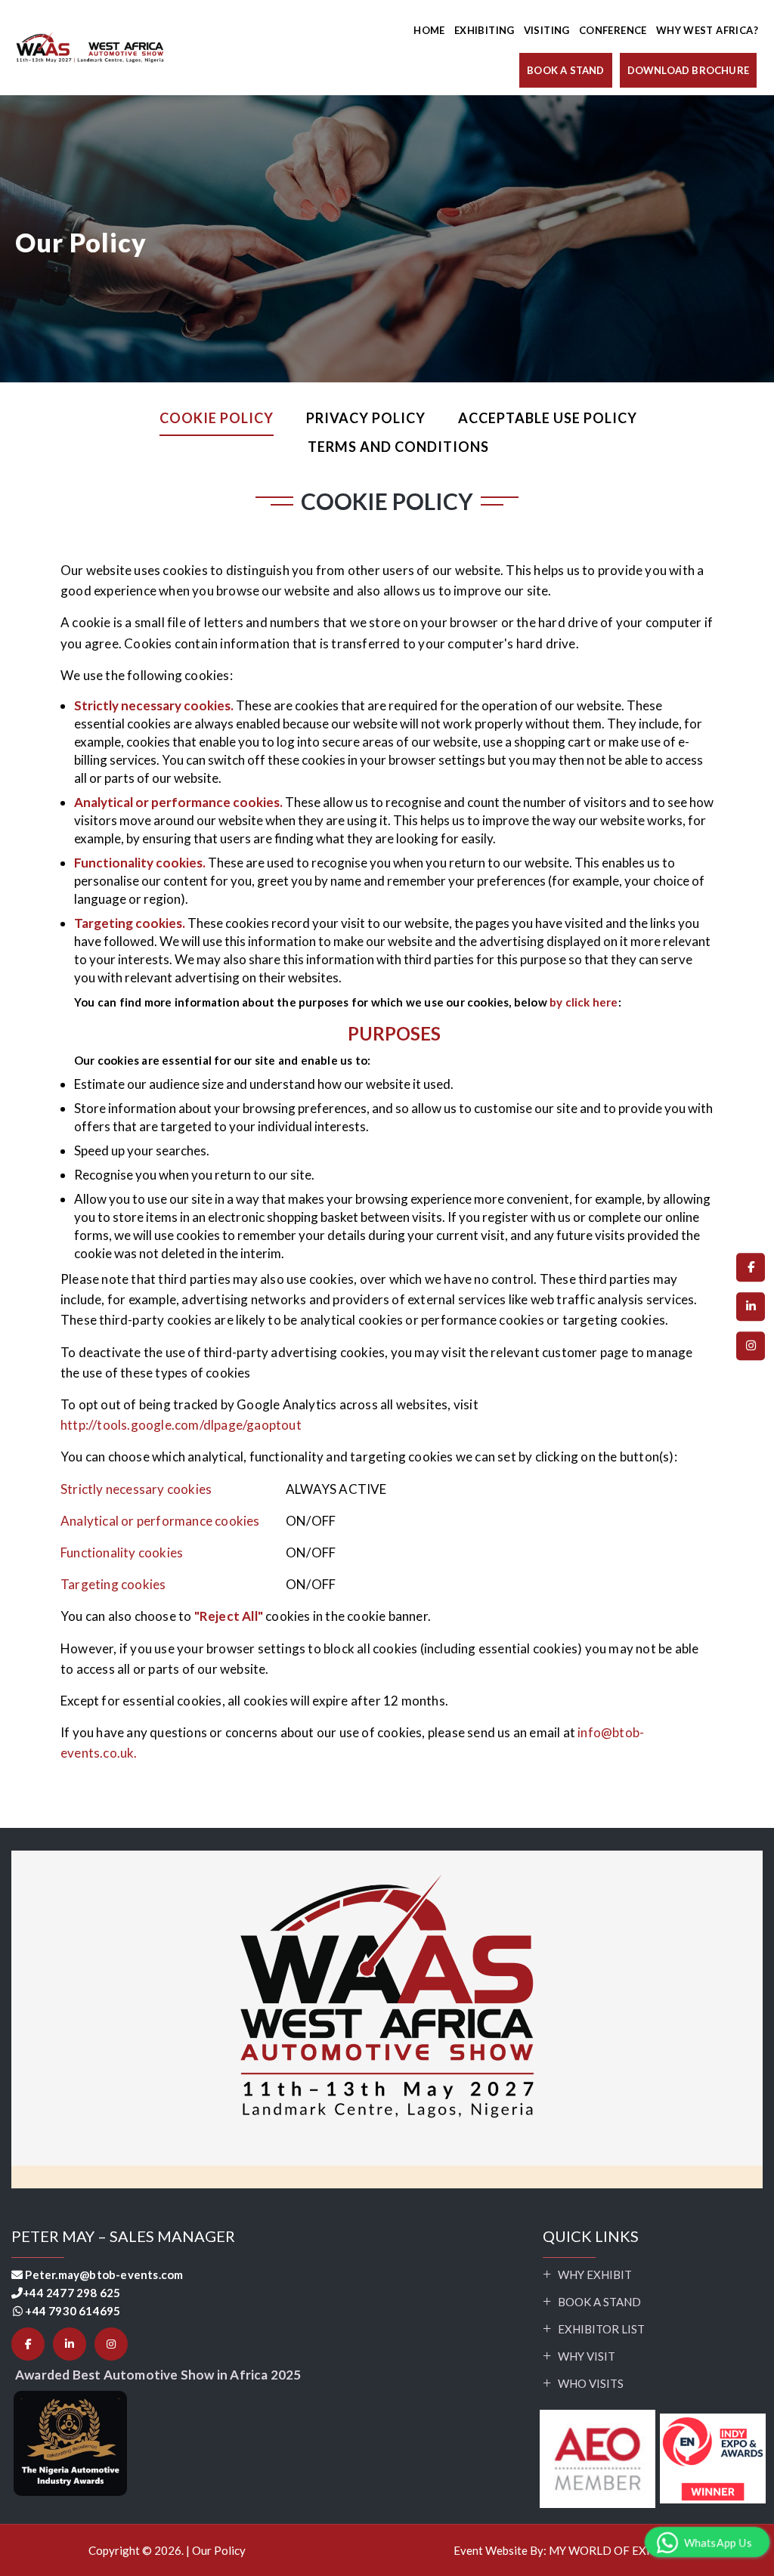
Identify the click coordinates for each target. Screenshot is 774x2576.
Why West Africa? (707, 30)
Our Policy (219, 2550)
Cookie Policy (217, 418)
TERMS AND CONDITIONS (398, 447)
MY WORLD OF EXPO (606, 2550)
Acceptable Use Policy (548, 418)
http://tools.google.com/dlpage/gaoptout (181, 1425)
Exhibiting (485, 30)
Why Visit (587, 2356)
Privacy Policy (366, 418)
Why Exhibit (595, 2274)
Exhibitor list (601, 2329)
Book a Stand (599, 2302)
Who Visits (591, 2383)
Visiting (547, 30)
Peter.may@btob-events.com (104, 2274)
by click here (583, 1002)
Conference (613, 30)
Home (429, 30)
